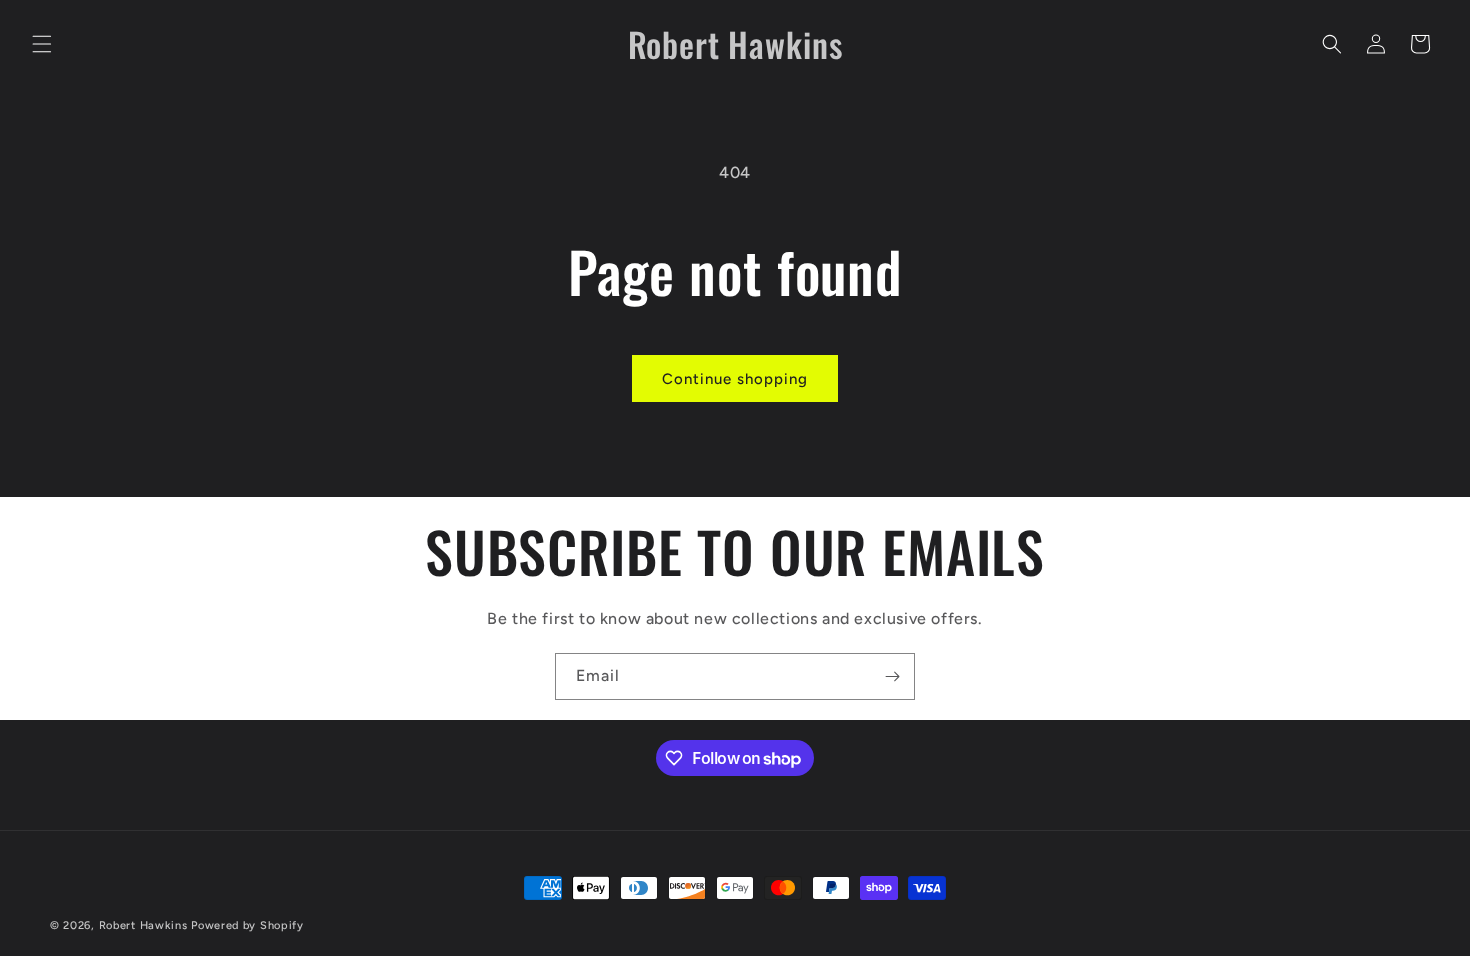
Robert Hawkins (143, 925)
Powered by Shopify (247, 925)
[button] (42, 44)
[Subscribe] (892, 676)
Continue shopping (735, 379)
